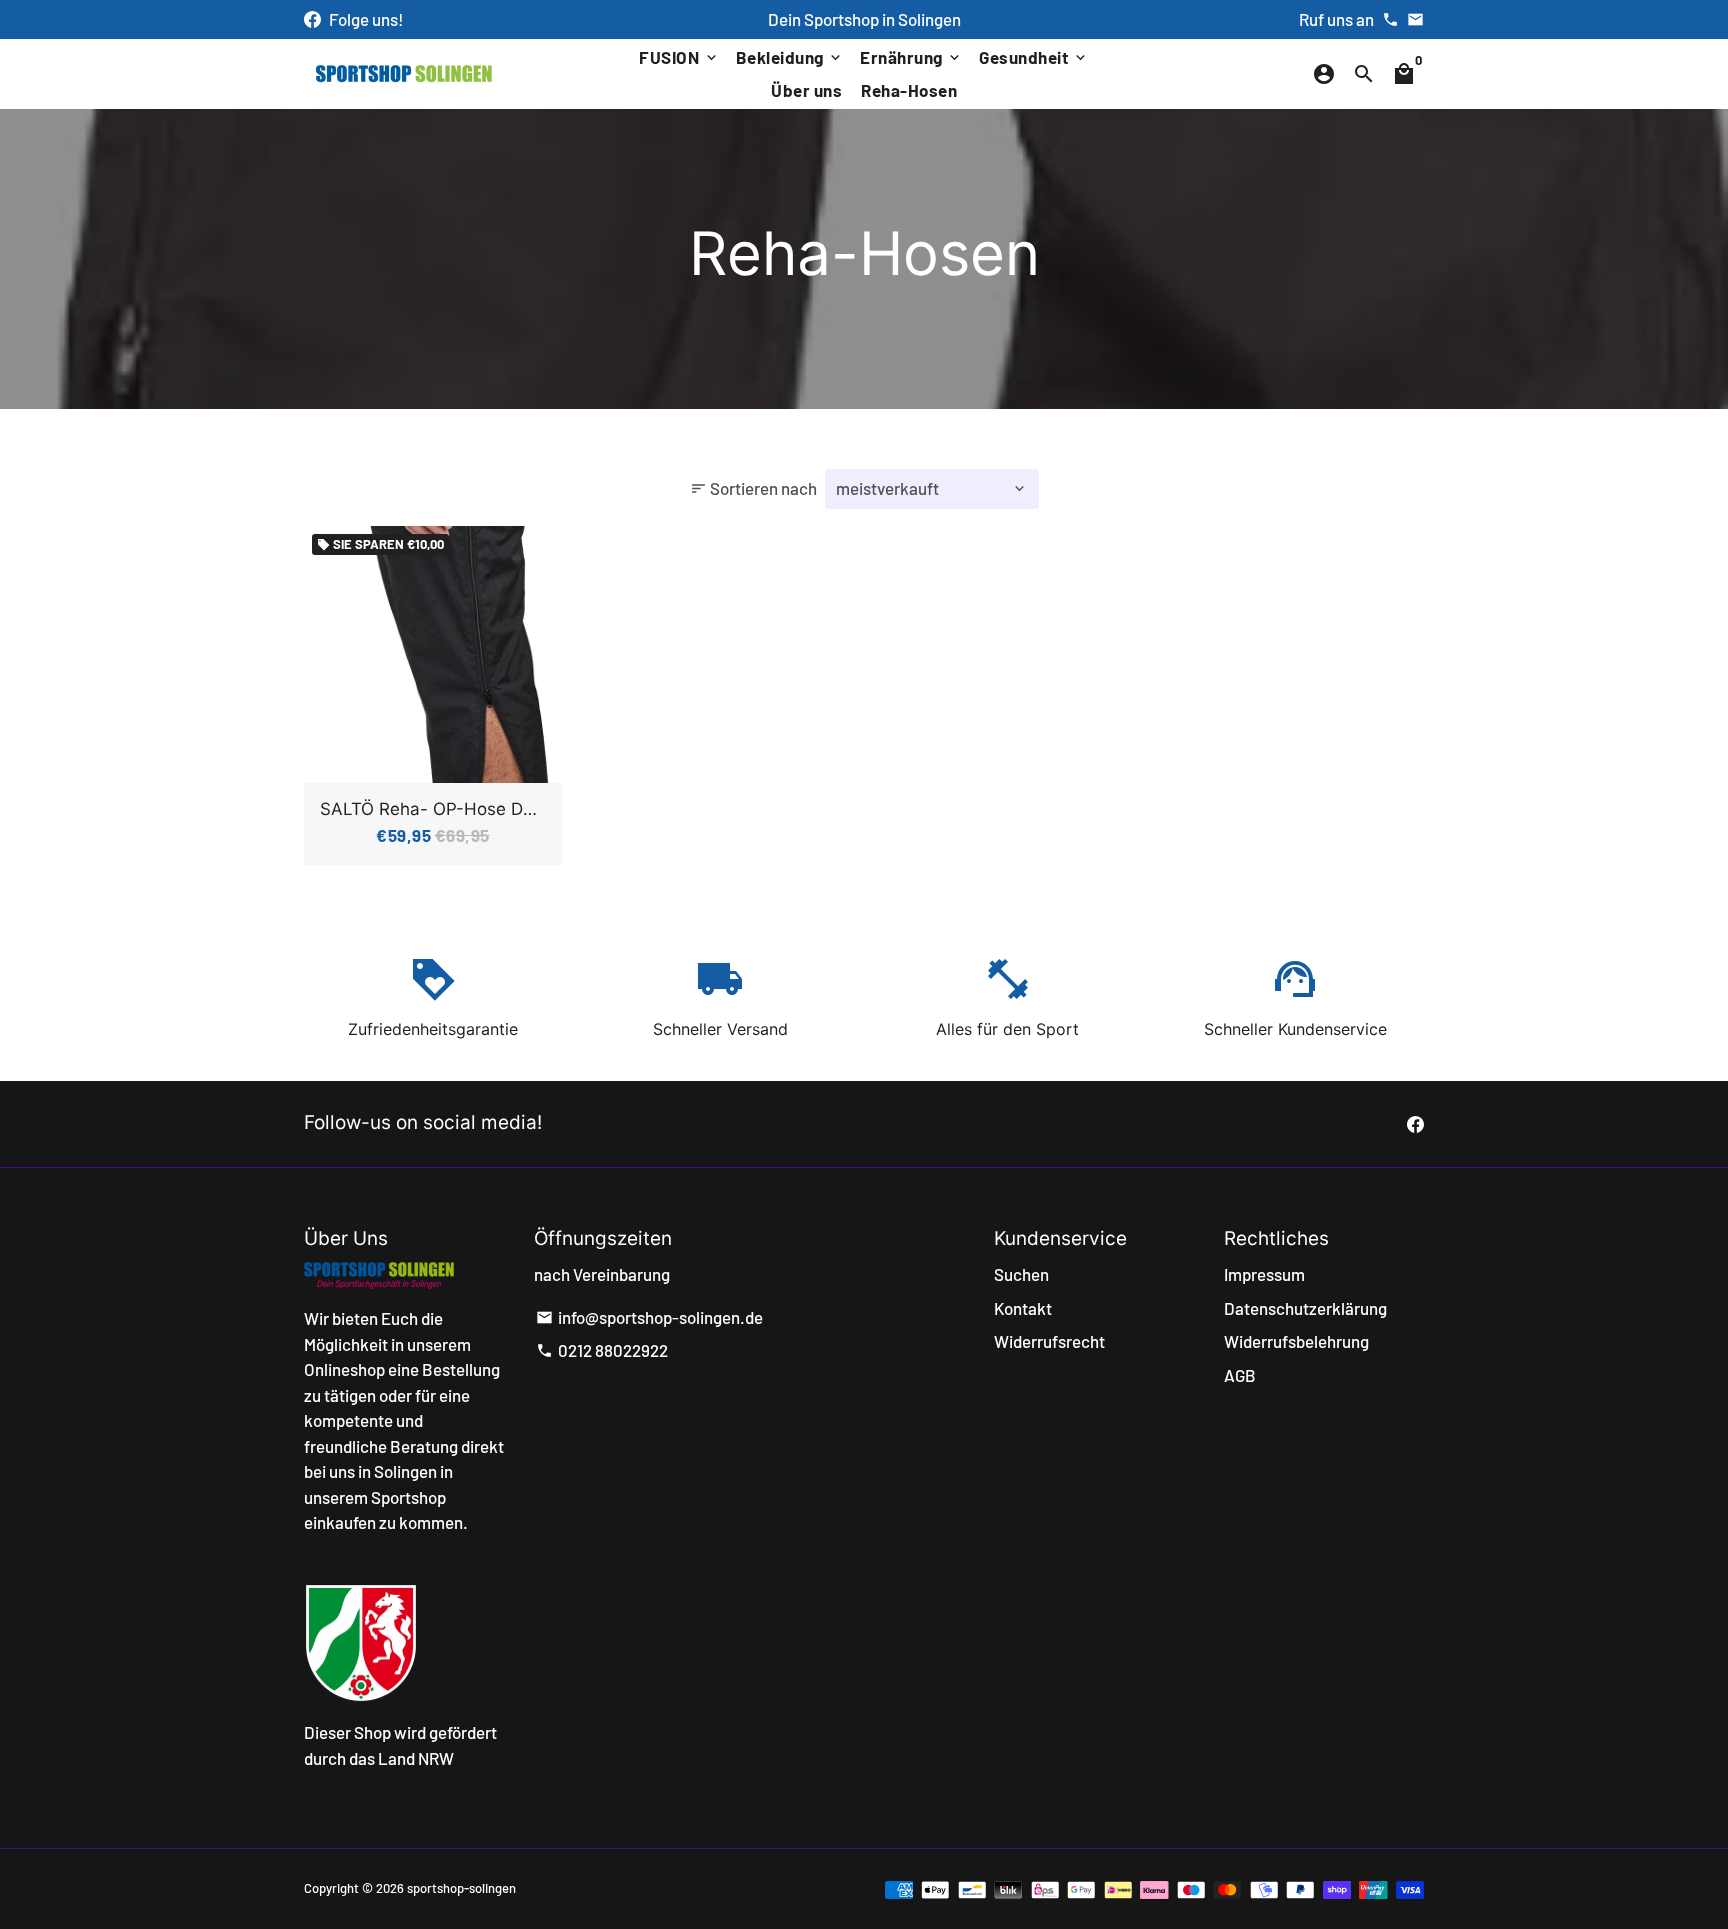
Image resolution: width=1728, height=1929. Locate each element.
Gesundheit (1034, 57)
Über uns (806, 90)
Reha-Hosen (909, 90)
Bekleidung (790, 57)
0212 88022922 (602, 1350)
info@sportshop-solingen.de (649, 1317)
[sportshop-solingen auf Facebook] (312, 19)
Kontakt (1023, 1308)
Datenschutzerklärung (1305, 1308)
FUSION (679, 57)
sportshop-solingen (461, 1888)
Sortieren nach (753, 488)
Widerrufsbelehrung (1296, 1341)
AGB (1240, 1375)
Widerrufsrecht (1049, 1341)
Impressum (1264, 1274)
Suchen (1021, 1274)
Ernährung (911, 57)
